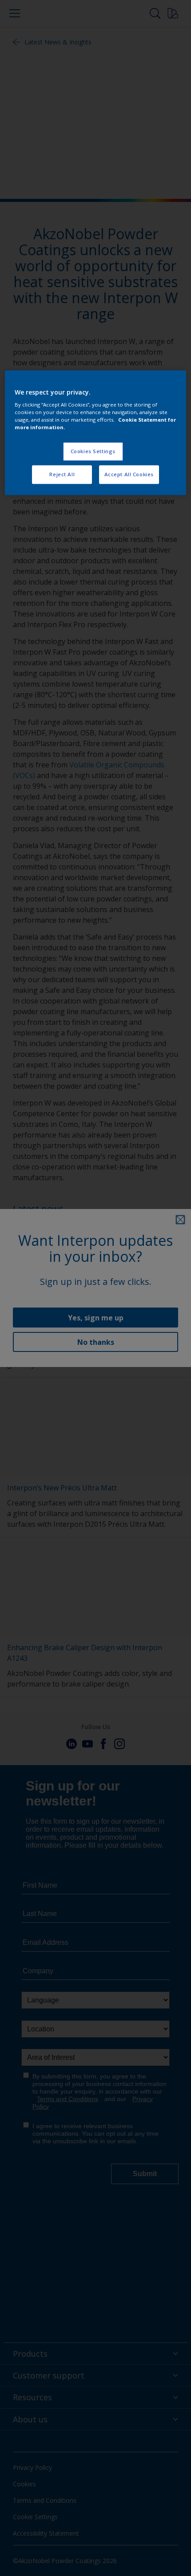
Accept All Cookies (129, 475)
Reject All (62, 475)
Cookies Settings (93, 452)
